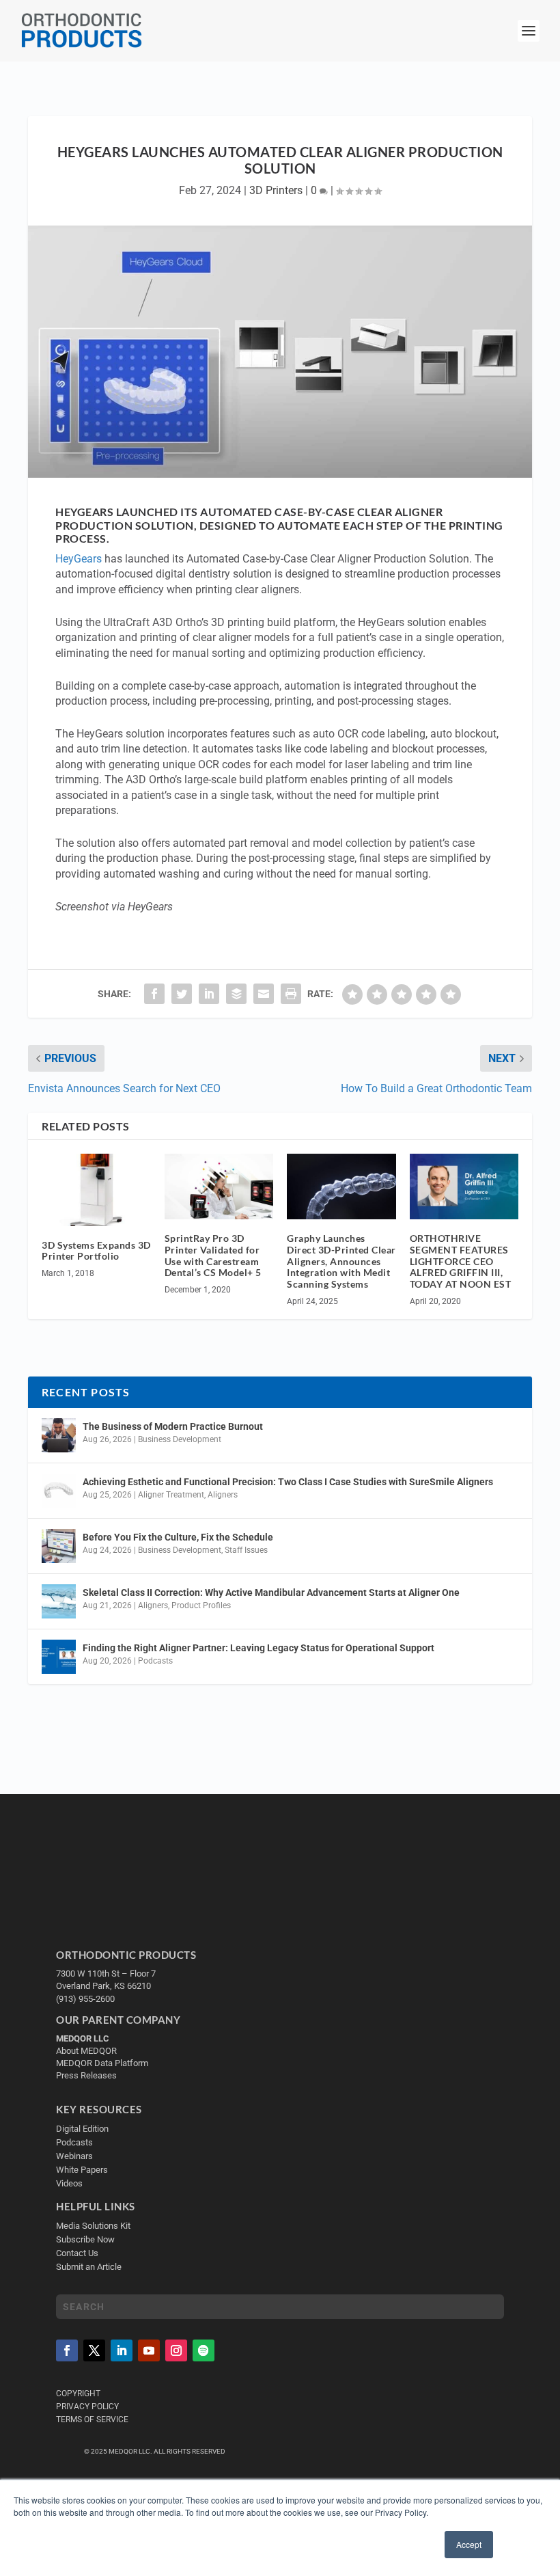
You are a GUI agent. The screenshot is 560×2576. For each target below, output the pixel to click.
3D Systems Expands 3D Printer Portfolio (96, 1251)
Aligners (223, 1495)
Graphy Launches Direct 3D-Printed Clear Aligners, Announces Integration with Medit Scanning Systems (341, 1261)
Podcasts (155, 1661)
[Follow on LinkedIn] (122, 2350)
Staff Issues (246, 1550)
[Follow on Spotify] (204, 2350)
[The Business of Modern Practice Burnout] (59, 1435)
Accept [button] (469, 2544)
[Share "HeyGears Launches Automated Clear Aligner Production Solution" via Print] (291, 994)
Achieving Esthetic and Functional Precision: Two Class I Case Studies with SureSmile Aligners (288, 1482)
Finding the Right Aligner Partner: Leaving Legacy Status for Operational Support (258, 1648)
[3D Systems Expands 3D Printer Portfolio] (96, 1190)
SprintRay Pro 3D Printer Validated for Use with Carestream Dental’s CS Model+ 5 (213, 1255)
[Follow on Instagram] (176, 2350)
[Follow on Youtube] (149, 2350)
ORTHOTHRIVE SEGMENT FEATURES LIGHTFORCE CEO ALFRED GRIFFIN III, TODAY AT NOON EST (461, 1261)
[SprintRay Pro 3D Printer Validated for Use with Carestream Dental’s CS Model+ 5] (219, 1187)
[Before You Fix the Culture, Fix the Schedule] (59, 1546)
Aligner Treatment (171, 1495)
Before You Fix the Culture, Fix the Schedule (178, 1537)
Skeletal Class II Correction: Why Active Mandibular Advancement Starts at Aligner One (272, 1592)
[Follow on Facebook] (67, 2350)
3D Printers (276, 190)
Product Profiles (201, 1605)
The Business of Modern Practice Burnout (173, 1426)
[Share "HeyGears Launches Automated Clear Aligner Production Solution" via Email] (264, 994)
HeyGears (79, 559)
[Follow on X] (94, 2350)
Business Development (180, 1439)
